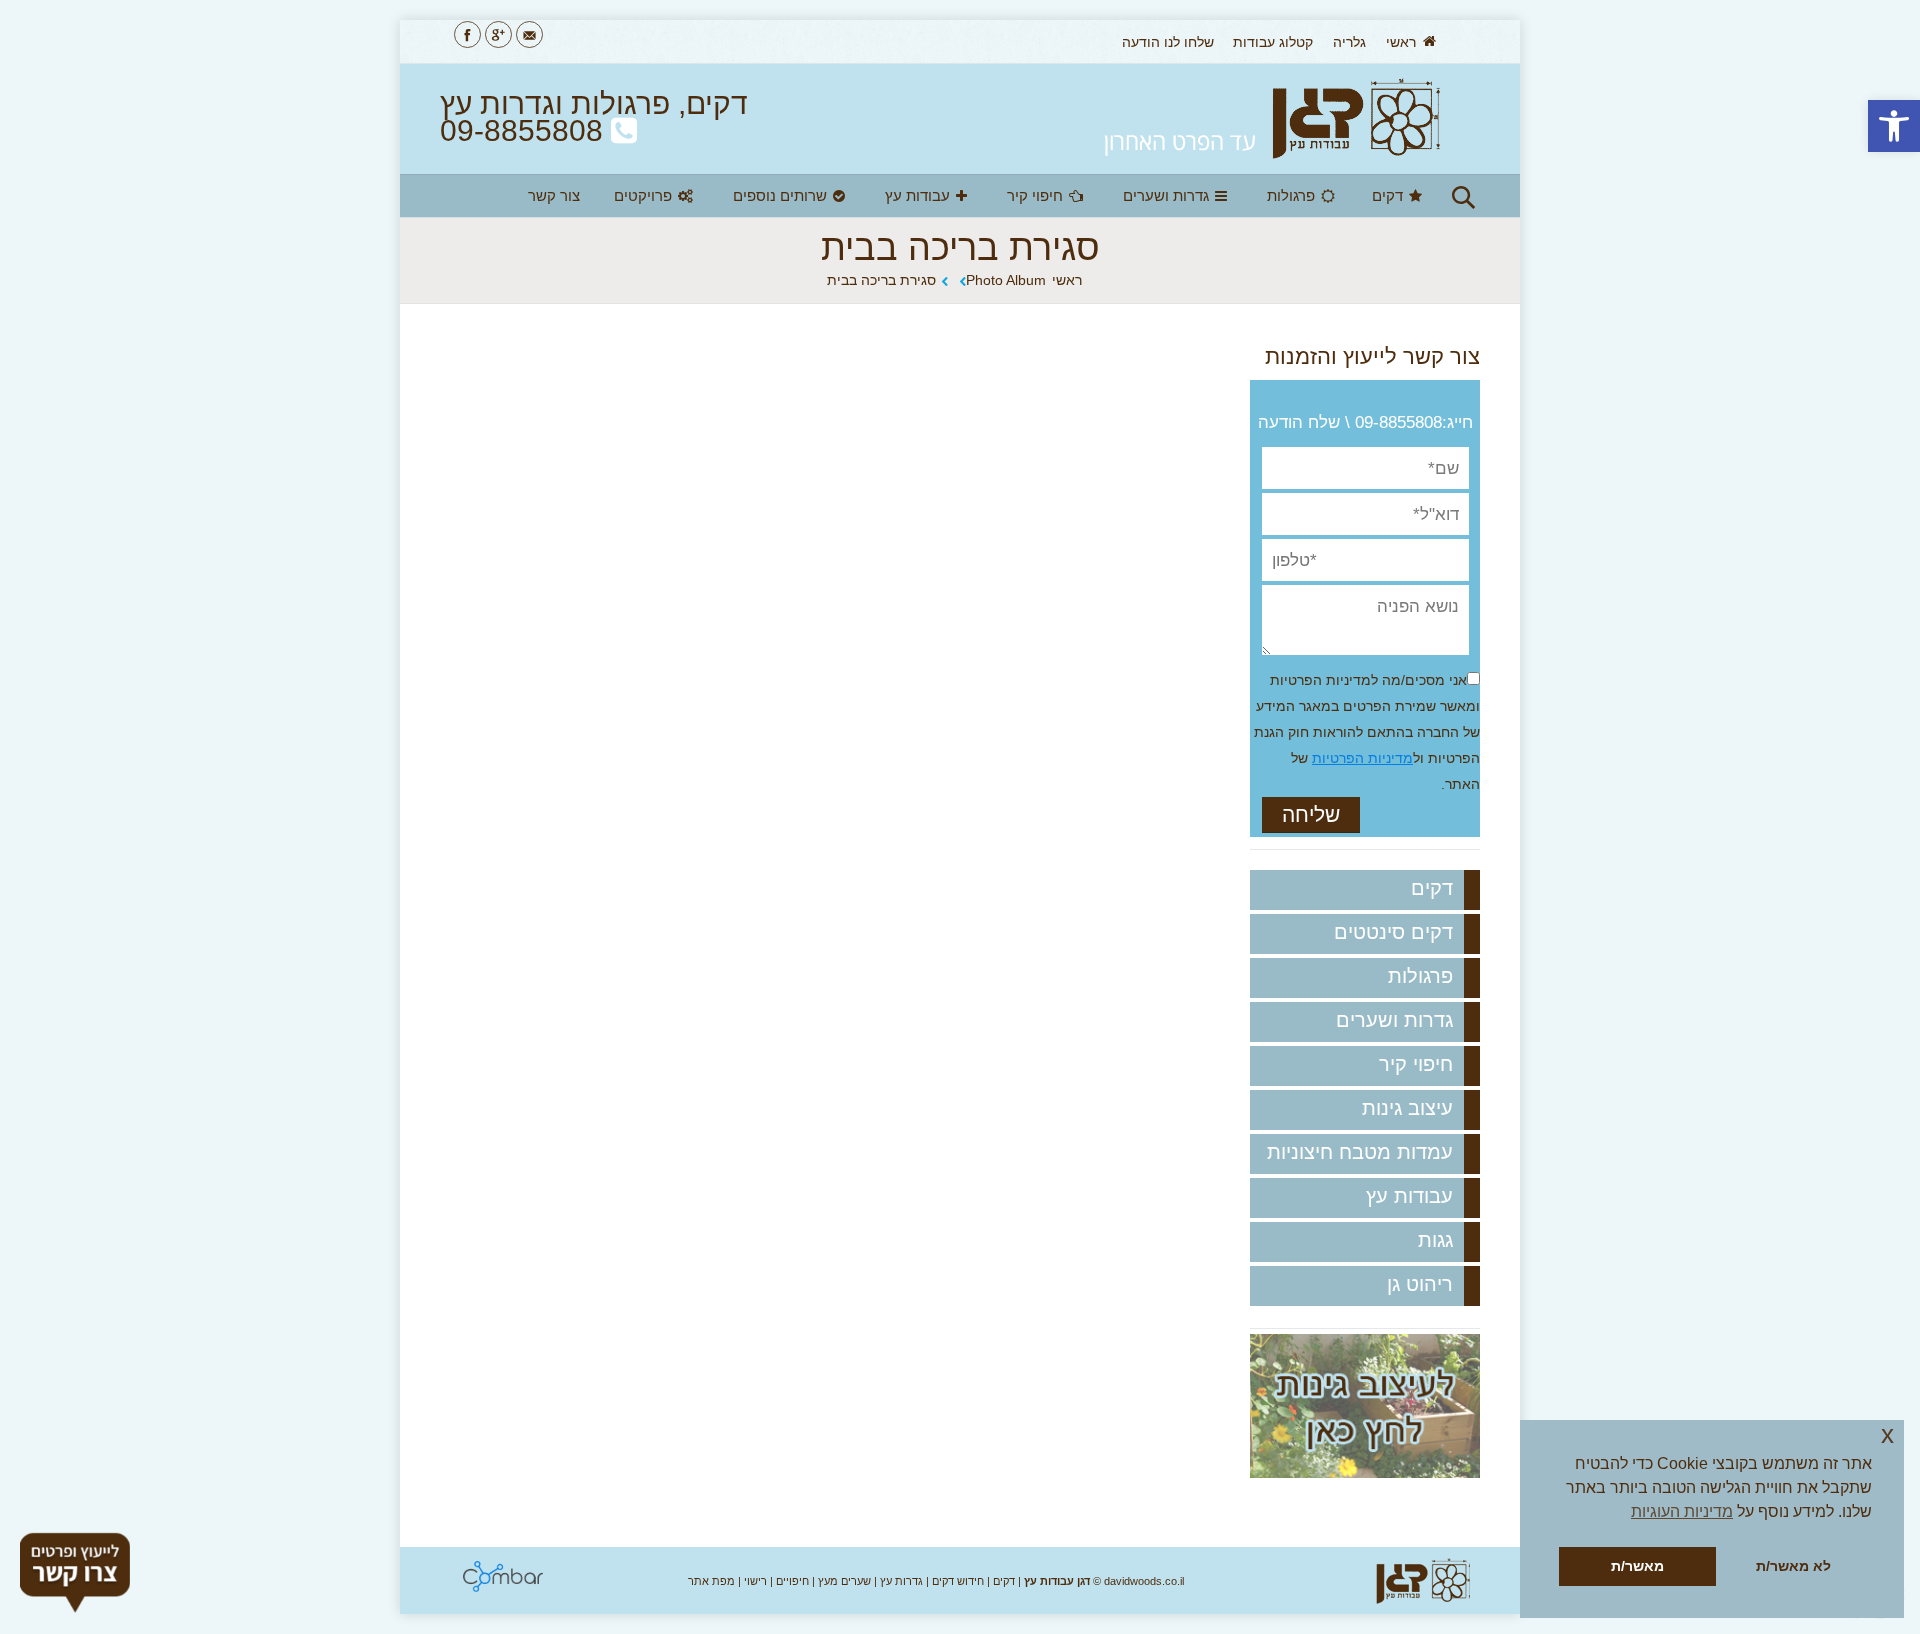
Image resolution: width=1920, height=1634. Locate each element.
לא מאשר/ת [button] (1793, 1566)
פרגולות (1420, 976)
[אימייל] (529, 34)
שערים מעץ (844, 1581)
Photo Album (1006, 280)
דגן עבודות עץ (1057, 1581)
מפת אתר (711, 1581)
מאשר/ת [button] (1637, 1566)
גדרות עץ (901, 1581)
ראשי (1067, 280)
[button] (1894, 126)
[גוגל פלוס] (498, 34)
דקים (1432, 888)
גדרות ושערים (1394, 1020)
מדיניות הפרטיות (1362, 758)
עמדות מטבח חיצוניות (1360, 1152)
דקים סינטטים (1393, 932)
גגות (1435, 1240)
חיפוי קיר (1416, 1064)
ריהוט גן (1420, 1284)
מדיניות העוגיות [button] (1682, 1511)
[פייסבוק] (467, 34)
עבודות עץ (1409, 1196)
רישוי (755, 1581)
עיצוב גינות (1407, 1108)
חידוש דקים (958, 1581)
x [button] (1887, 1434)
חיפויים (792, 1581)
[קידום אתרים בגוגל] (503, 1587)
